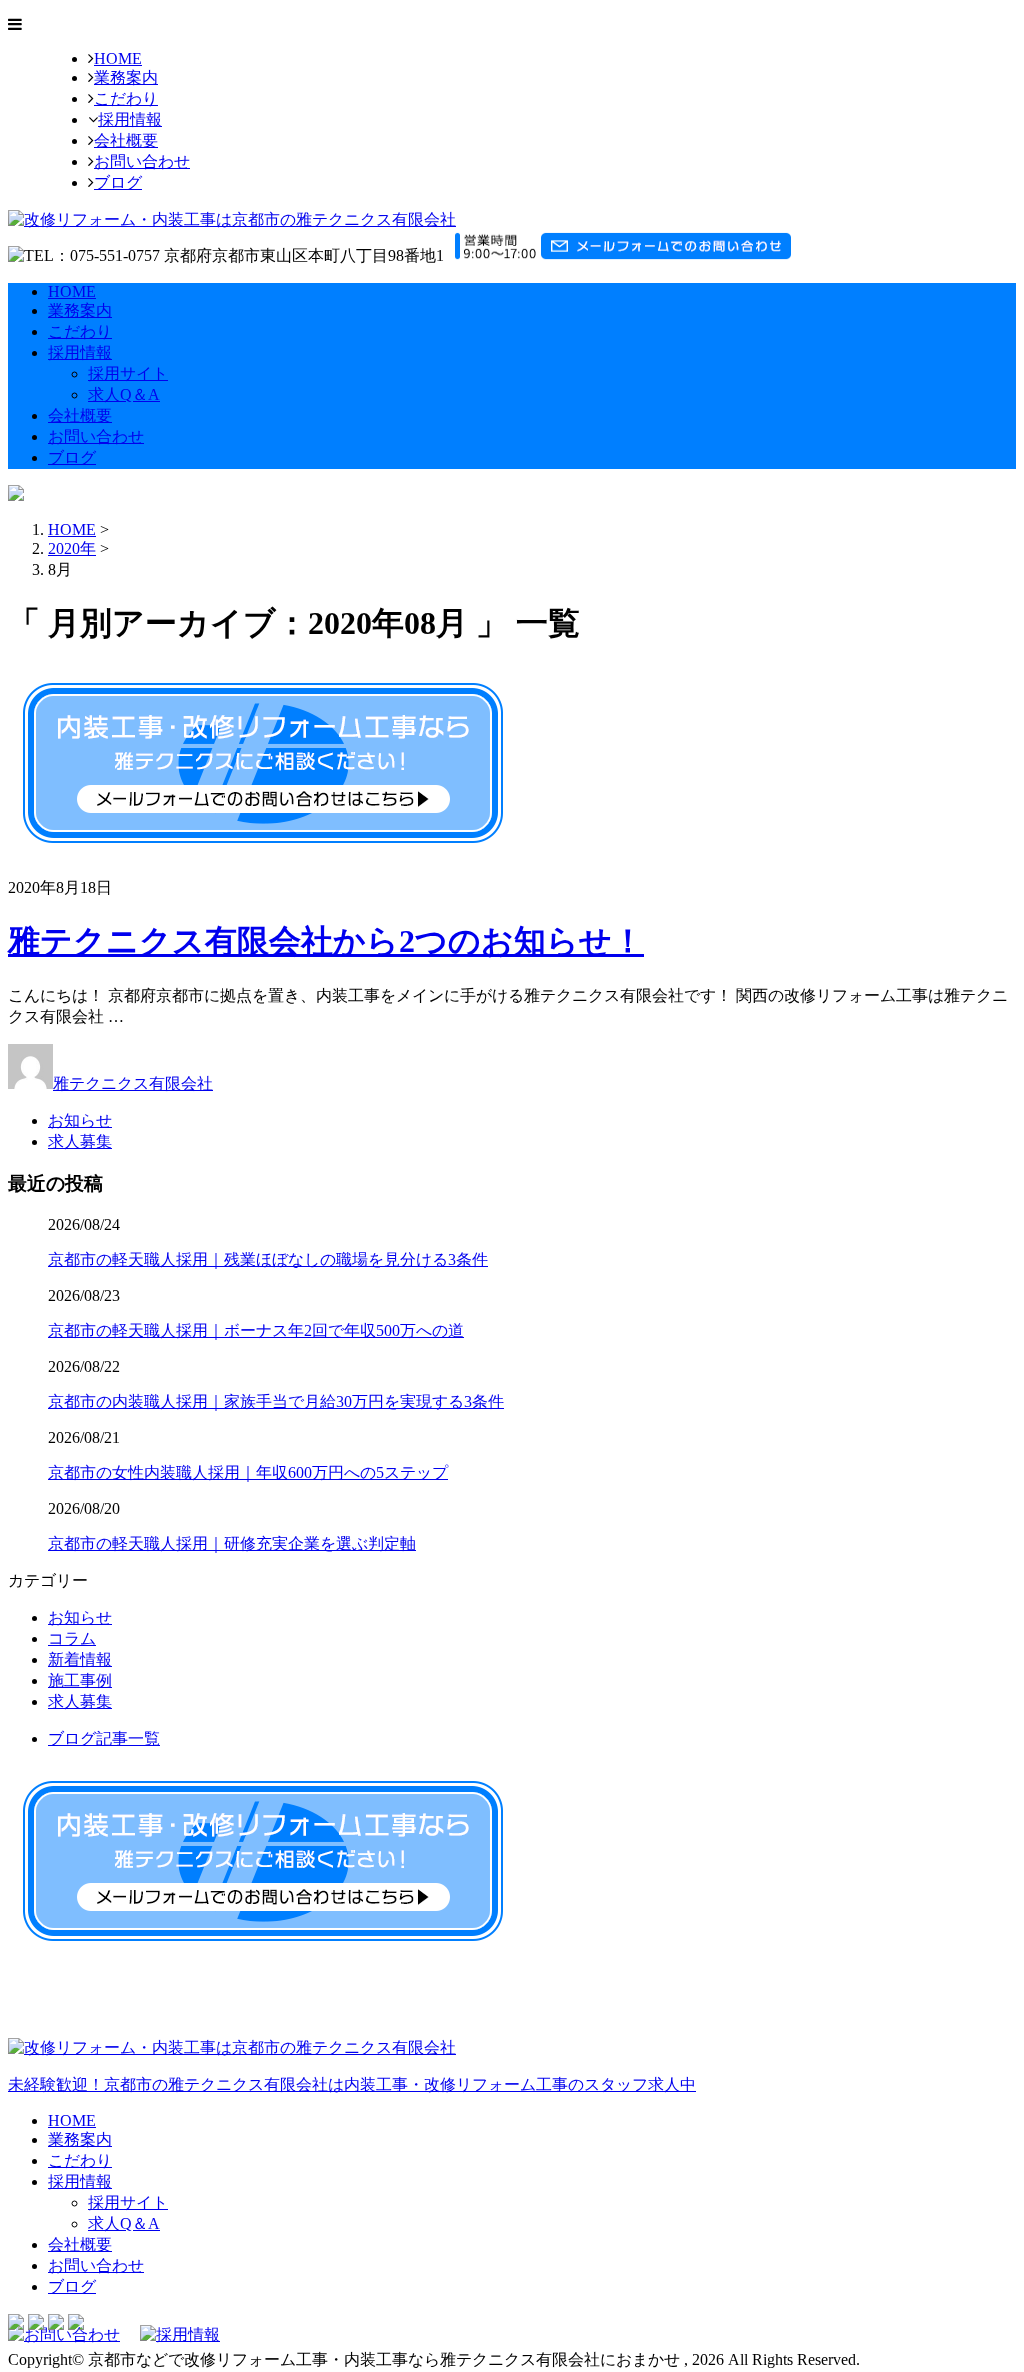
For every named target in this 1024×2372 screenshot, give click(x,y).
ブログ (118, 182)
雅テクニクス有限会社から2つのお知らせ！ (326, 941)
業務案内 (126, 77)
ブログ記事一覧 (104, 1738)
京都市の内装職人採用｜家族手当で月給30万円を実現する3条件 (276, 1401)
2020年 (72, 548)
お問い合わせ (142, 161)
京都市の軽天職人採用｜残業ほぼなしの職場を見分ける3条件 (268, 1259)
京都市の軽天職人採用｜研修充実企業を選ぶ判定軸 (232, 1543)
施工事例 (80, 1680)
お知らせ (80, 1120)
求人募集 (80, 1141)
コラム (72, 1638)
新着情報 (80, 1659)
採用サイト (128, 373)
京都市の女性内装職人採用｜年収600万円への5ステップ (248, 1472)
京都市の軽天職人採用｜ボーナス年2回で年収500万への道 (256, 1330)
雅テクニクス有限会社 (133, 1083)
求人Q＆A (124, 394)
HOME (118, 58)
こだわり (126, 98)
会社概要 (126, 140)
